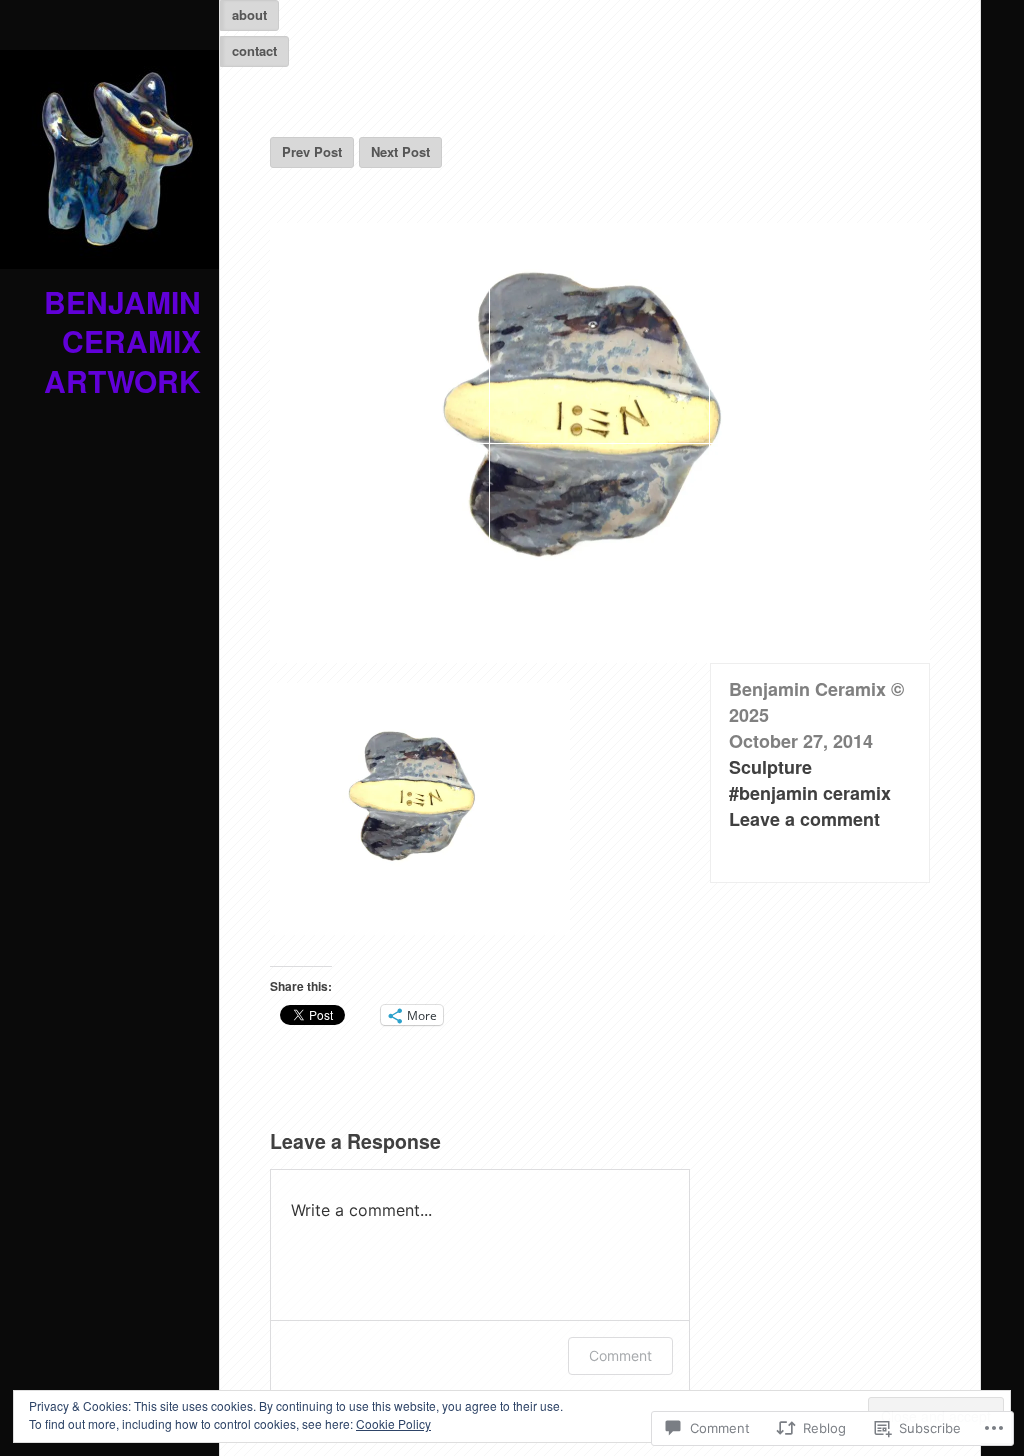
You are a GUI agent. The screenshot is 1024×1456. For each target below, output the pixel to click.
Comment (620, 1355)
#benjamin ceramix (810, 793)
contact (254, 50)
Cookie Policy (393, 1423)
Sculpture (770, 767)
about (249, 14)
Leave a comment (804, 819)
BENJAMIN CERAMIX (122, 321)
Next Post (400, 151)
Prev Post (312, 151)
